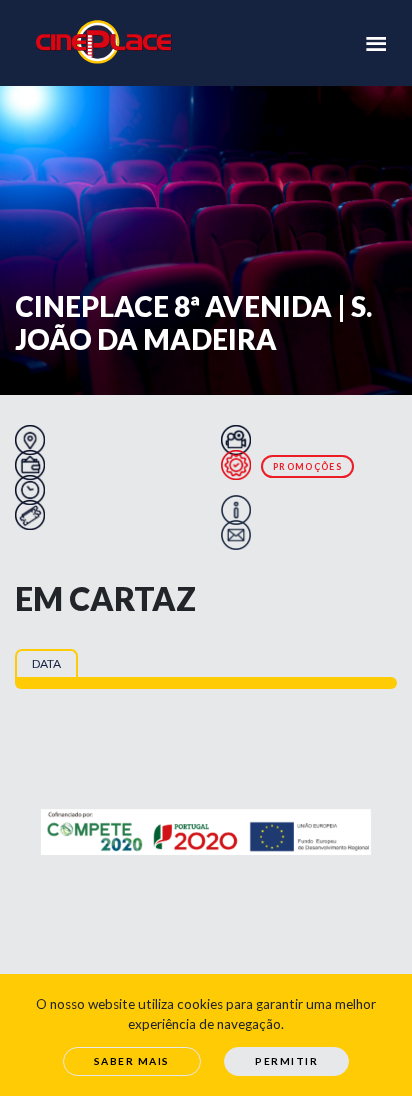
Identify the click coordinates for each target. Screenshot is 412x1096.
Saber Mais (132, 1061)
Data (46, 663)
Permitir (286, 1061)
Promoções (307, 466)
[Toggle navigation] (376, 42)
